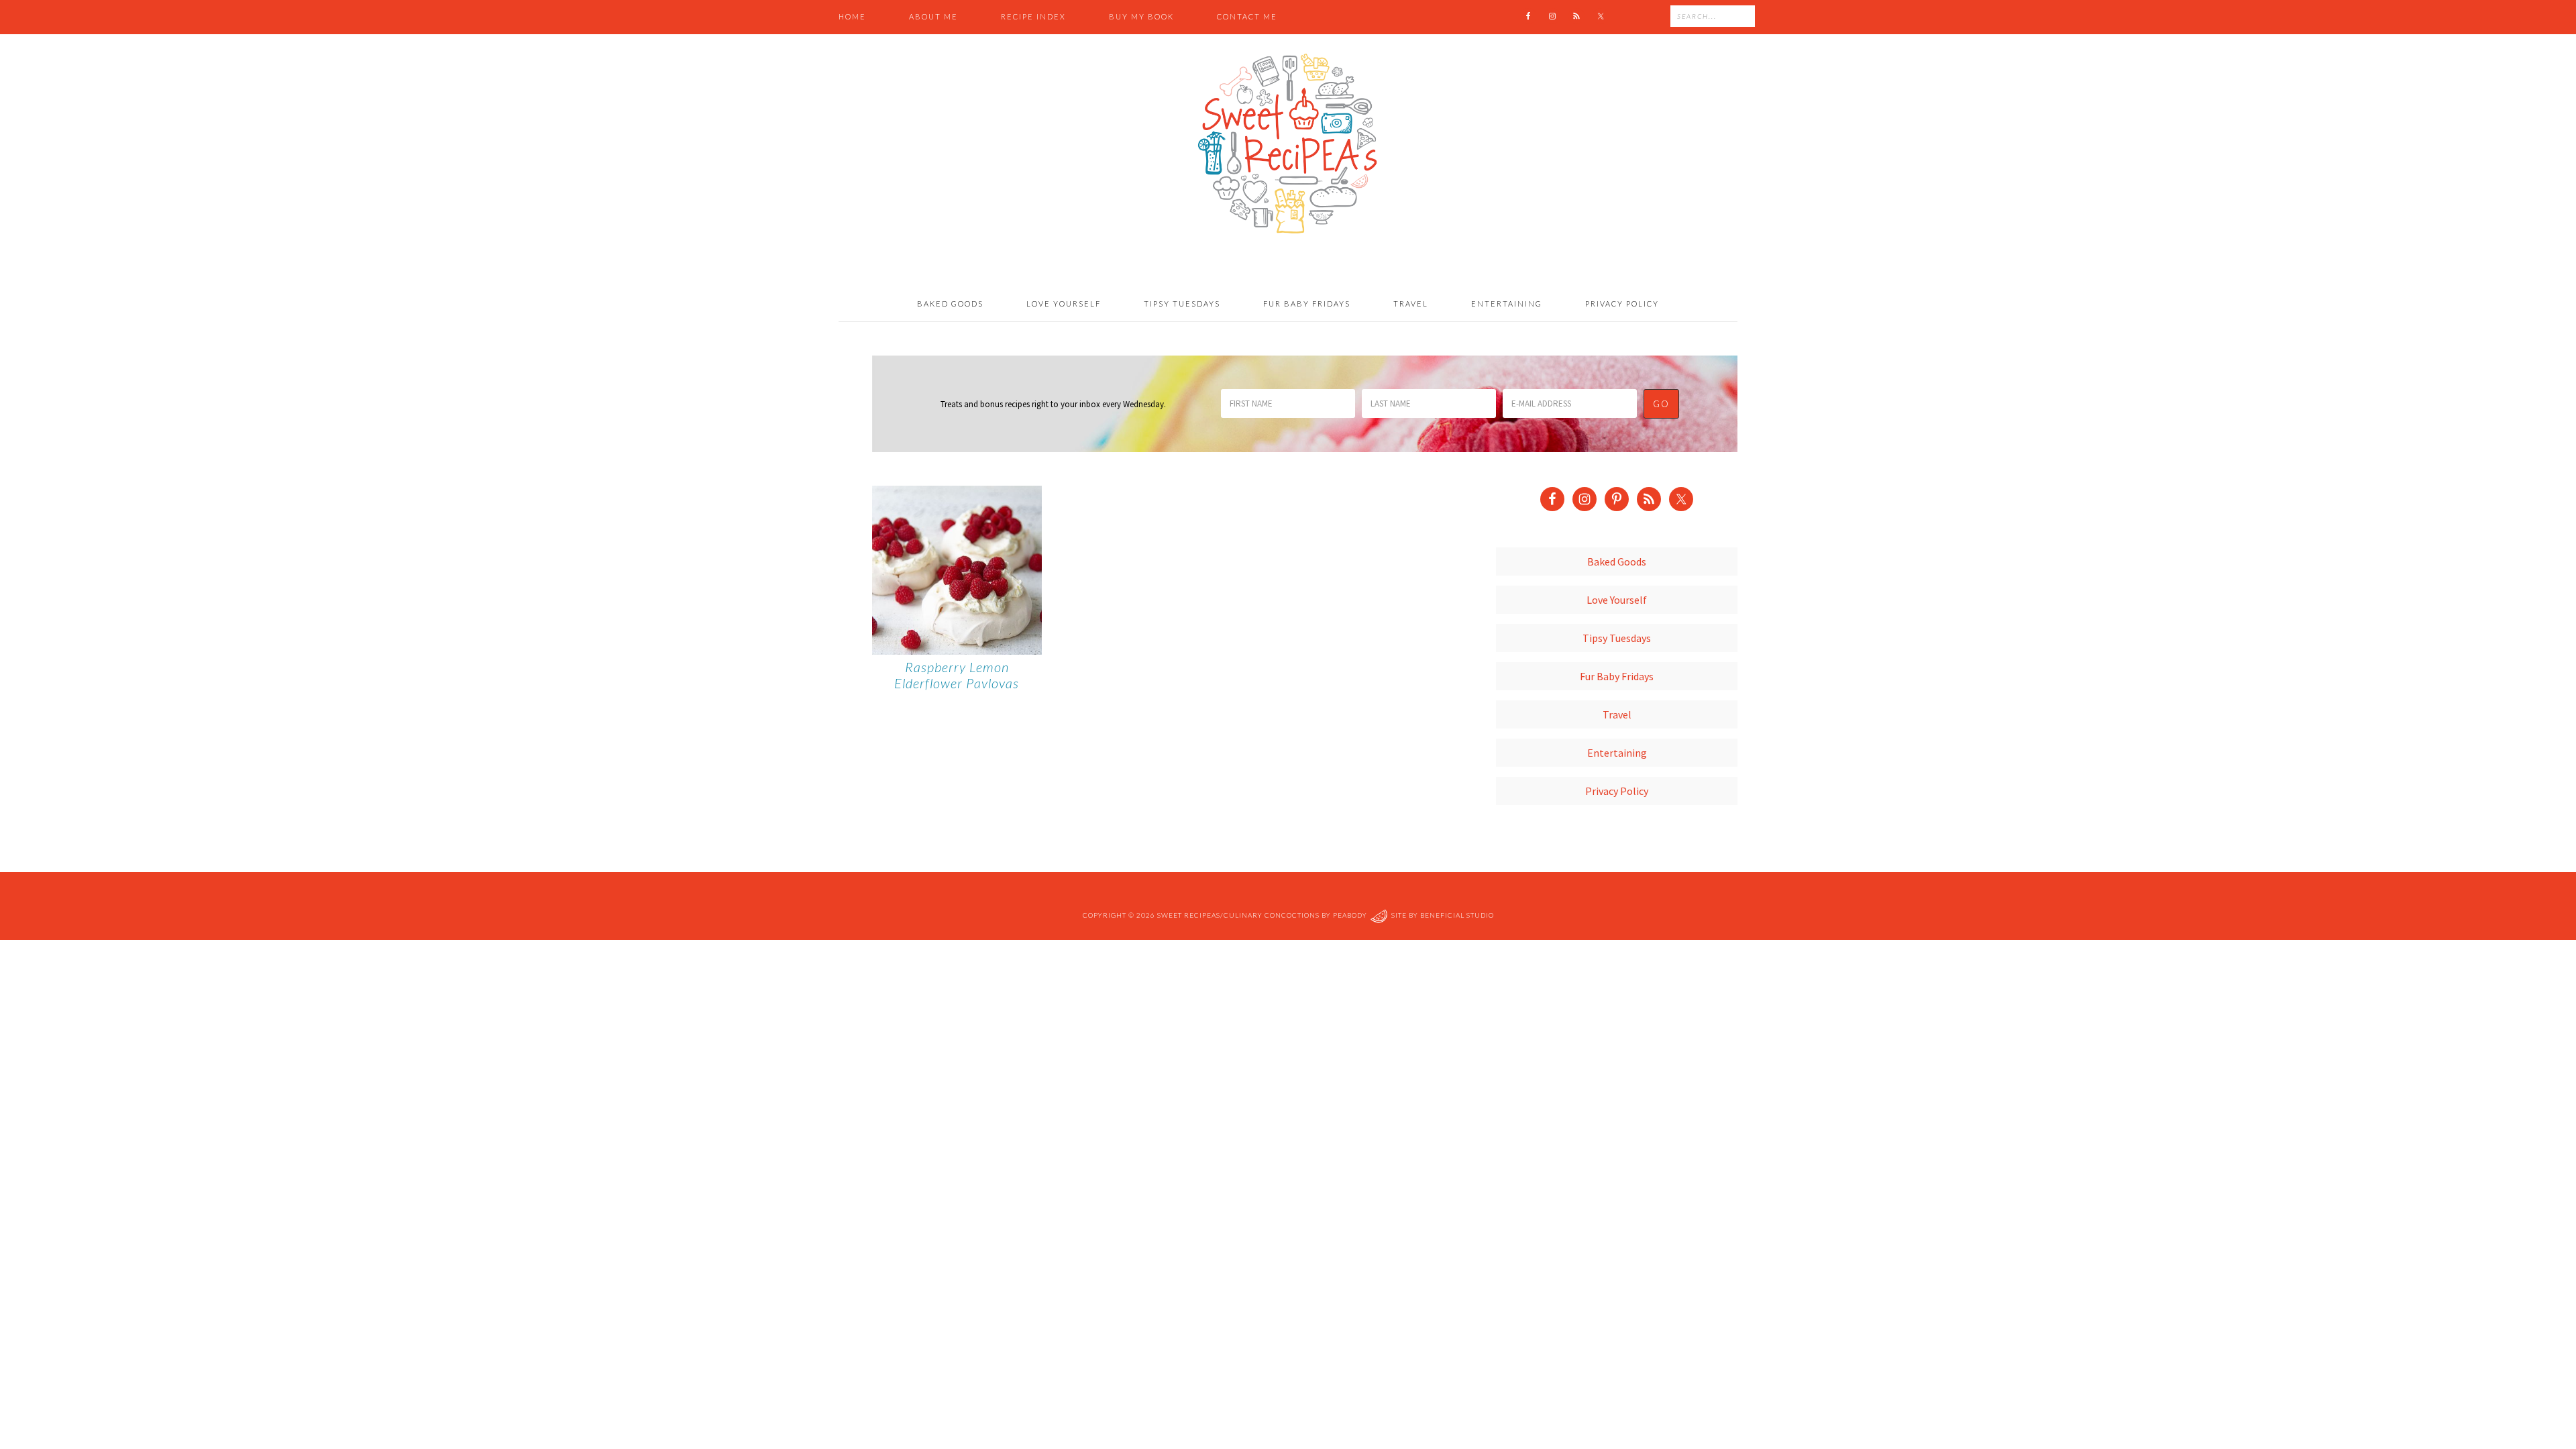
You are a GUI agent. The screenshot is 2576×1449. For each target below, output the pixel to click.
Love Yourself (1617, 600)
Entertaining (1617, 753)
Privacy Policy (1617, 791)
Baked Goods (1617, 561)
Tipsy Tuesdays (1617, 638)
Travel (1617, 714)
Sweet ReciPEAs (1288, 144)
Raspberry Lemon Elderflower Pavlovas (957, 675)
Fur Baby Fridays (1617, 676)
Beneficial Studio (1457, 915)
